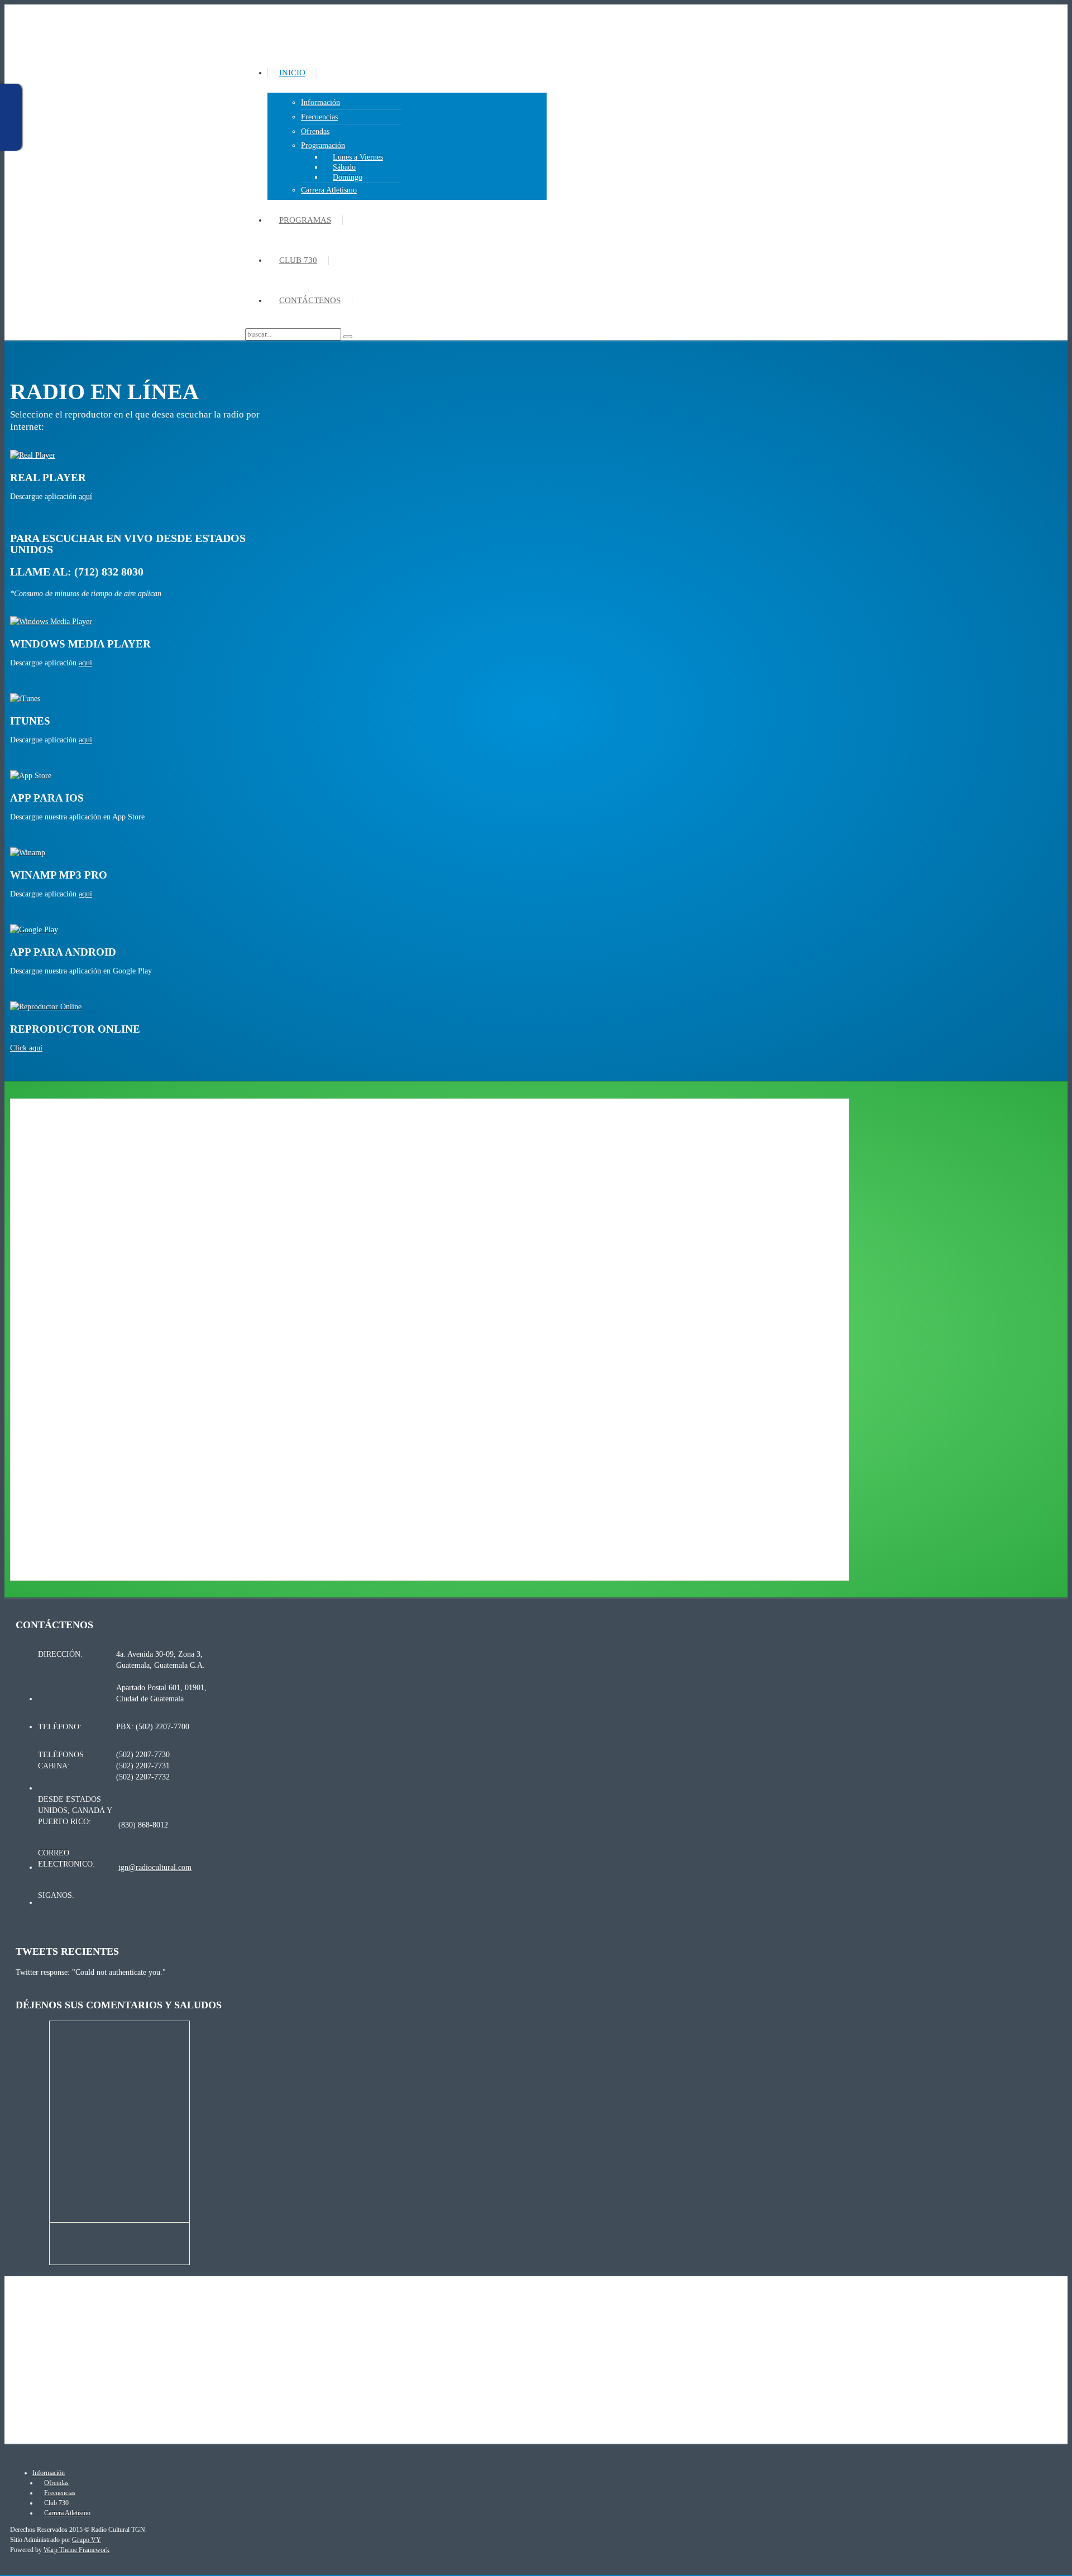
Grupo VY (87, 2540)
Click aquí (26, 1048)
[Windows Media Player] (51, 622)
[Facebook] (144, 1898)
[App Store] (31, 776)
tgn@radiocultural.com (155, 1867)
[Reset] (348, 337)
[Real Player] (33, 455)
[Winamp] (28, 853)
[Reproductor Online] (46, 1007)
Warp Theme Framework (76, 2550)
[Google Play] (34, 930)
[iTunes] (25, 699)
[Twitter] (124, 1898)
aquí (85, 497)
